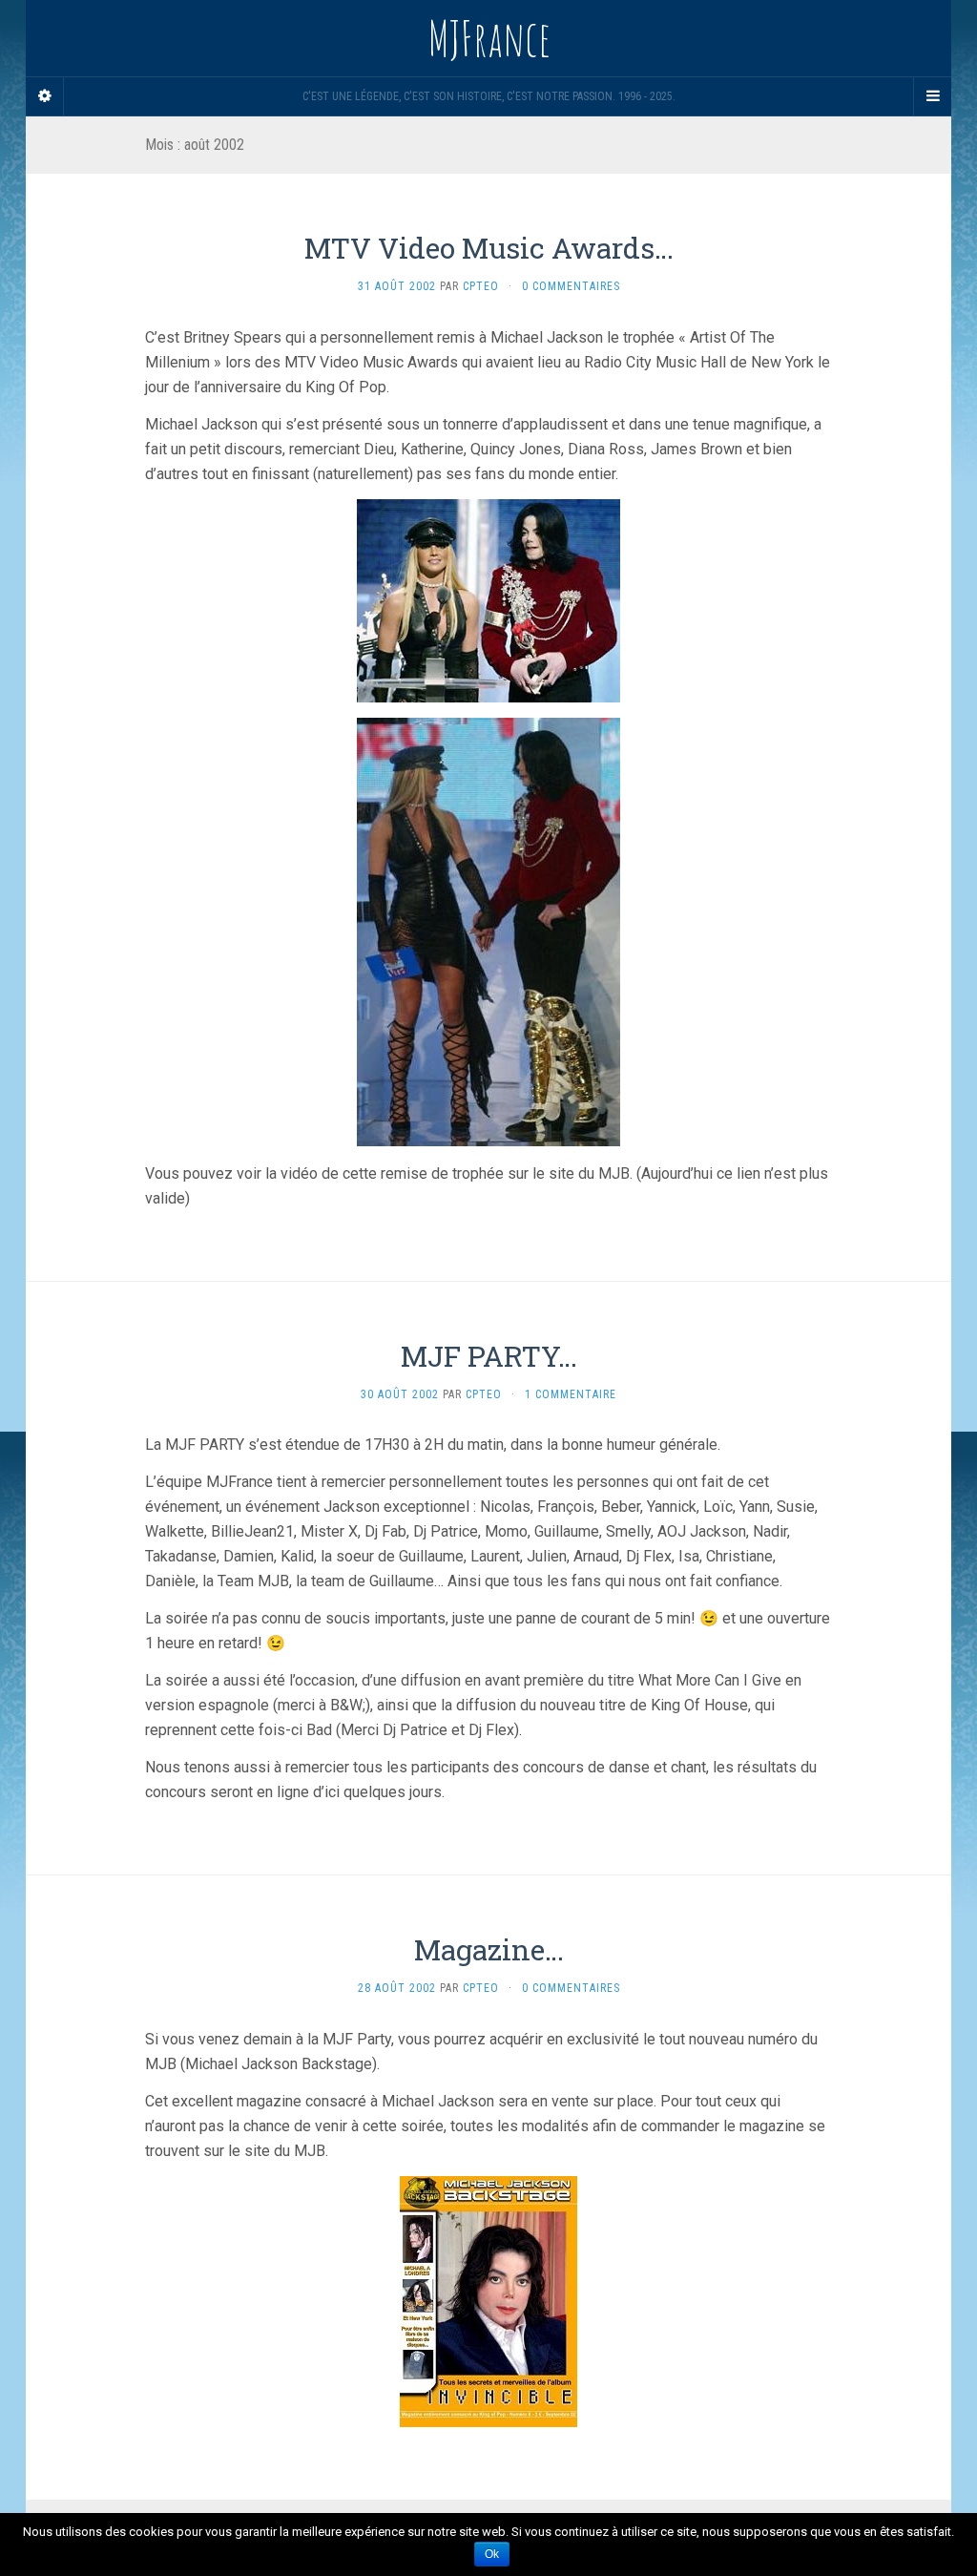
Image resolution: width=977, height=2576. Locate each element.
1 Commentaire (571, 1394)
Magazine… (489, 1949)
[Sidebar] (45, 96)
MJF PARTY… (489, 1356)
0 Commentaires (571, 286)
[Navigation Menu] (932, 96)
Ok (492, 2554)
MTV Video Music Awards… (489, 248)
